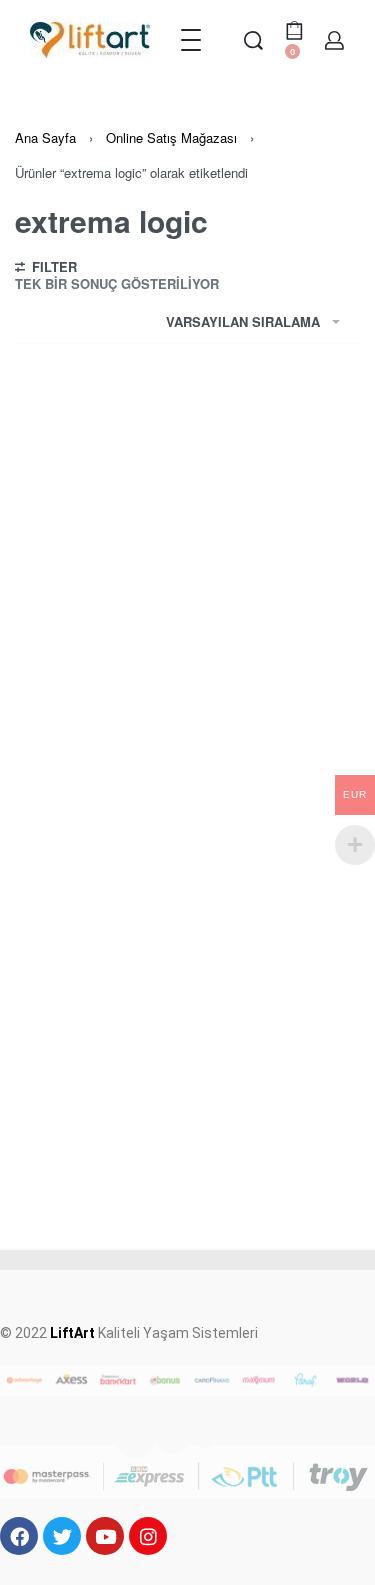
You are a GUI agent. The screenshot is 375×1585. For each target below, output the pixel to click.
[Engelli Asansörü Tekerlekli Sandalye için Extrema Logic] (187, 729)
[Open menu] (191, 40)
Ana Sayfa (45, 137)
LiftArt (72, 1333)
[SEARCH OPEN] (253, 40)
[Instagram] (148, 1536)
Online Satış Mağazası (171, 137)
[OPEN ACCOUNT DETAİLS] (334, 40)
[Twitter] (62, 1536)
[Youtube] (105, 1536)
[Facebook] (19, 1536)
